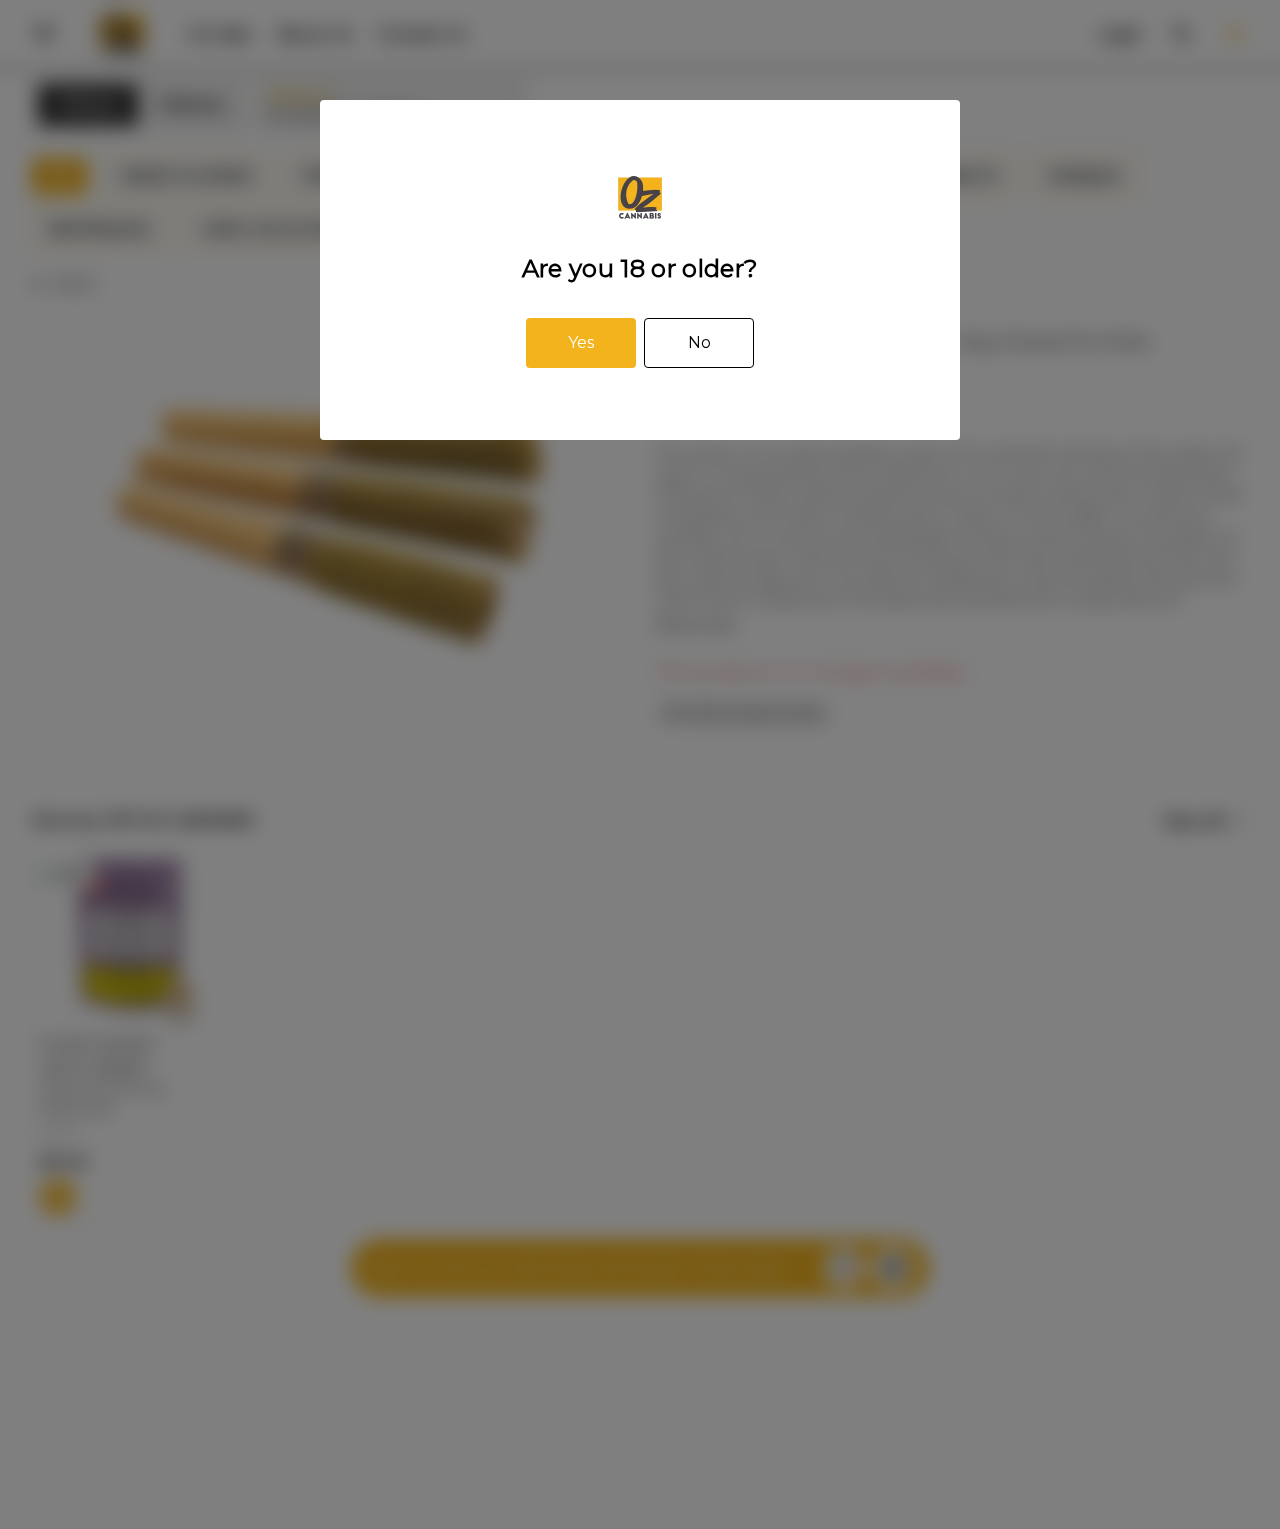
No (699, 342)
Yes (581, 342)
